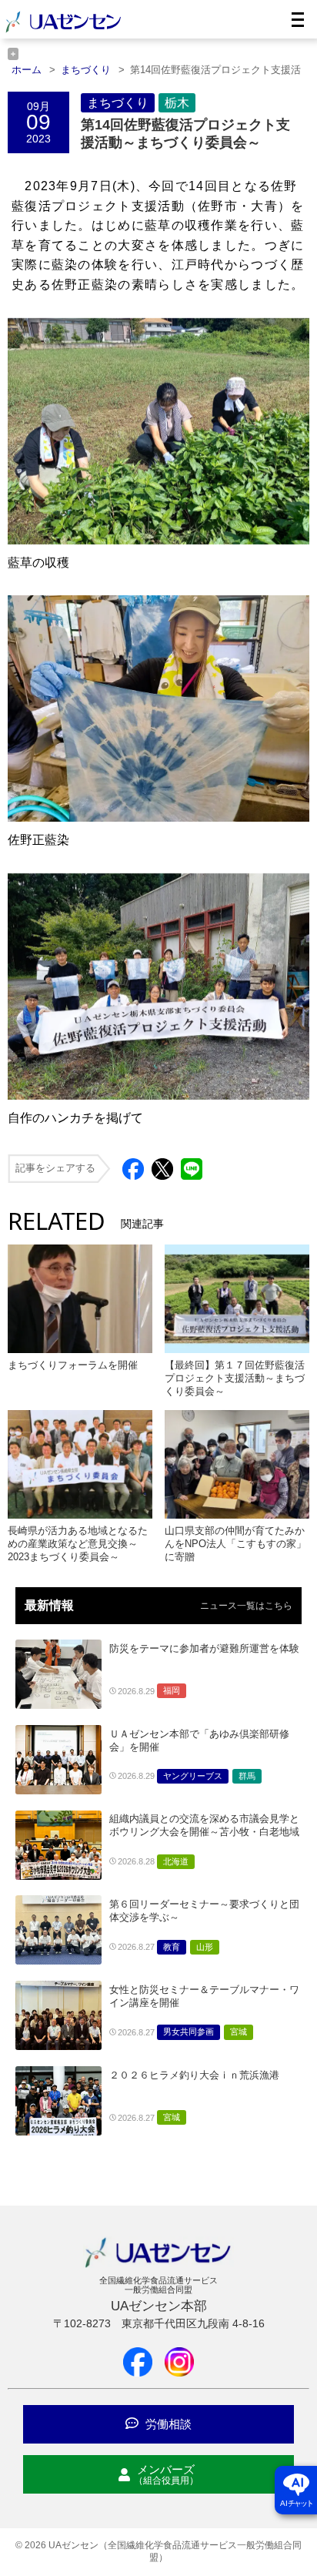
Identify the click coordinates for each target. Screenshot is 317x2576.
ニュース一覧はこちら (246, 1606)
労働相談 (167, 2424)
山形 (205, 1947)
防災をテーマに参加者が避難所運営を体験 (204, 1648)
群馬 (247, 1776)
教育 (172, 1947)
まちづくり (118, 103)
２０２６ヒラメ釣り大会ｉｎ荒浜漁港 (194, 2075)
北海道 (176, 1861)
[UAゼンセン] (63, 30)
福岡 (172, 1690)
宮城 (239, 2032)
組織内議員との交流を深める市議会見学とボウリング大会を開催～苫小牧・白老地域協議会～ (204, 1832)
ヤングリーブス (193, 1776)
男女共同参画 (189, 2032)
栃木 (177, 103)
